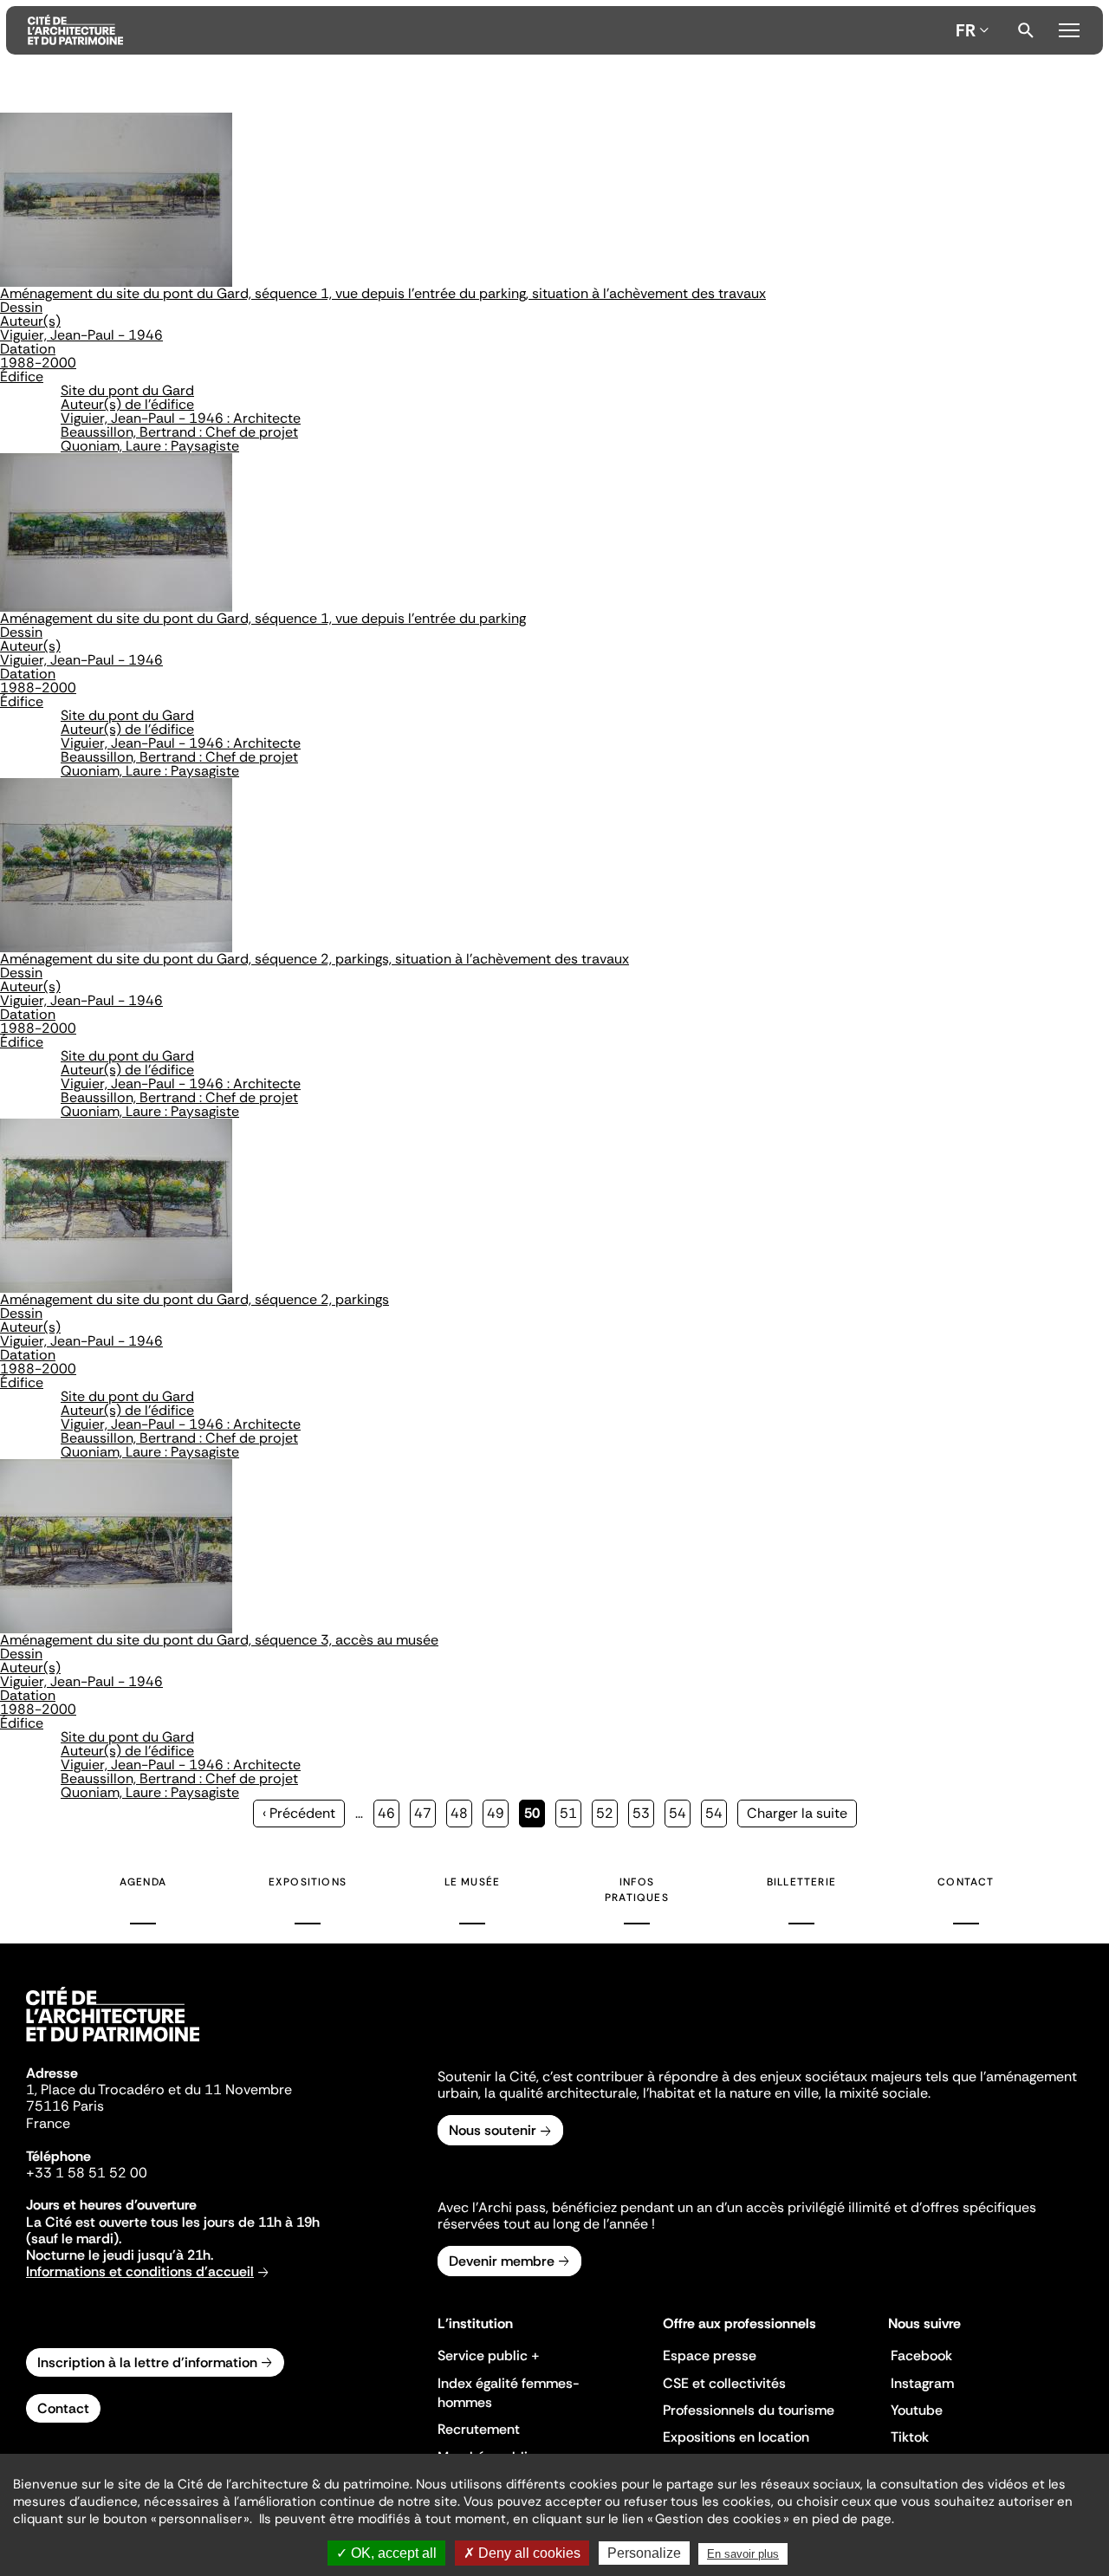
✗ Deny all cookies (522, 2553)
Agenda (143, 1882)
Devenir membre (502, 2261)
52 (607, 1813)
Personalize (644, 2553)
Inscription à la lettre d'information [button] (147, 2362)
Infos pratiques (637, 1890)
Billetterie (801, 1882)
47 (425, 1813)
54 (680, 1813)
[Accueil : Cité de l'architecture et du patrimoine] (488, 30)
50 (535, 1816)
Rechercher (1026, 30)
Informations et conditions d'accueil (140, 2271)
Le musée (473, 1882)
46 (389, 1813)
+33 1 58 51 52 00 (87, 2173)
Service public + (489, 2355)
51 (571, 1813)
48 (461, 1813)
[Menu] (1069, 28)
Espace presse (710, 2355)
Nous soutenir (493, 2130)
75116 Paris (65, 2106)
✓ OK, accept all (386, 2553)
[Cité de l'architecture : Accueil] (113, 2044)
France (48, 2123)
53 (643, 1813)
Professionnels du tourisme (749, 2410)
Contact (966, 1882)
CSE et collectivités (724, 2383)
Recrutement (479, 2429)
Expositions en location (736, 2437)
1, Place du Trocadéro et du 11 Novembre (159, 2089)
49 (498, 1813)
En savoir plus (743, 2554)
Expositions (308, 1882)
